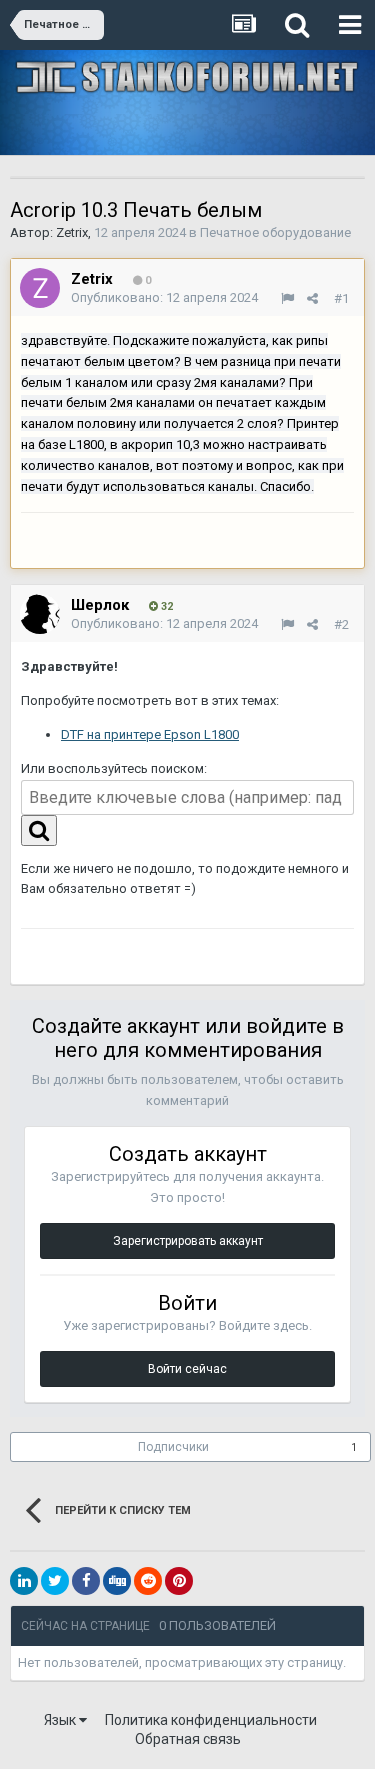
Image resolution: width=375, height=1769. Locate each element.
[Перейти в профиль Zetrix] (40, 288)
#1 (341, 298)
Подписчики (173, 1447)
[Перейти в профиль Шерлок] (40, 614)
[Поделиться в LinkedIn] (24, 1581)
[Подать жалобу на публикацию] (287, 298)
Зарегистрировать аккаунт (188, 1241)
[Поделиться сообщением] (312, 298)
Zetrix (72, 232)
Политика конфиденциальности (211, 1720)
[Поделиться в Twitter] (55, 1581)
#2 (341, 624)
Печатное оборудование (275, 232)
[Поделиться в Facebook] (86, 1581)
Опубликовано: (164, 297)
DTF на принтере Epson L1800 (150, 734)
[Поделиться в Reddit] (148, 1581)
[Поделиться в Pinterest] (179, 1581)
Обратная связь (188, 1739)
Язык (61, 1720)
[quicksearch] (39, 830)
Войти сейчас (187, 1369)
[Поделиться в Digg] (117, 1581)
